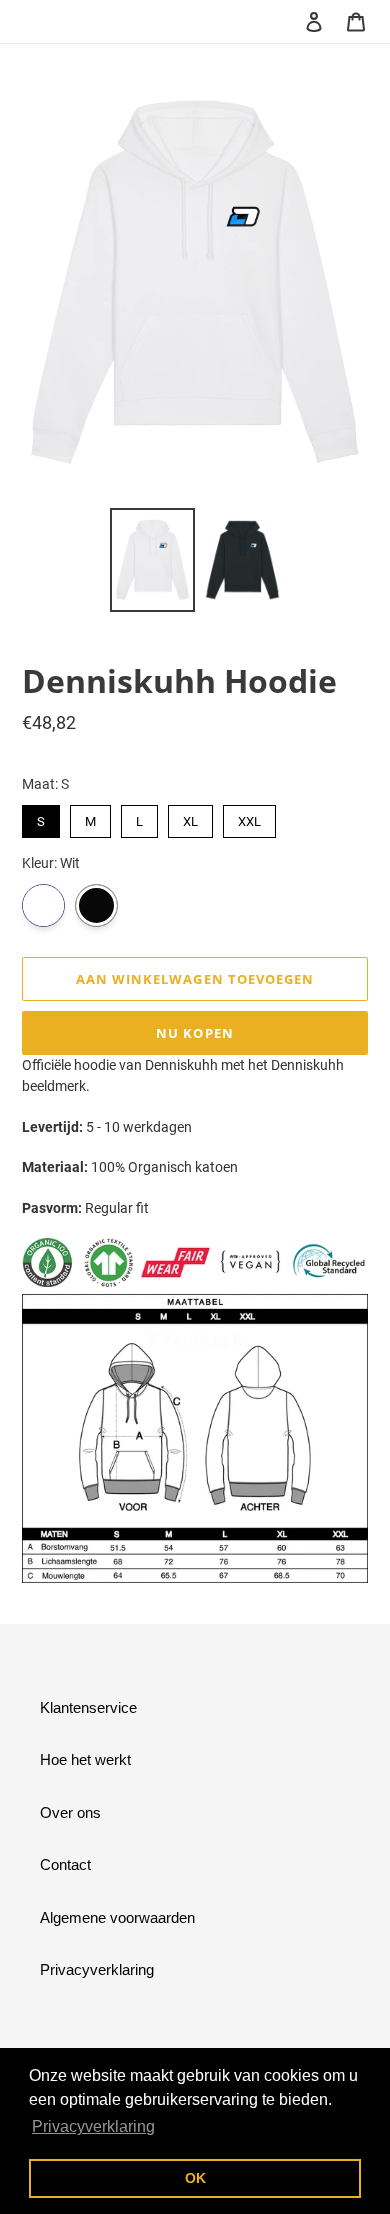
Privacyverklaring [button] (93, 2126)
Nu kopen (194, 1033)
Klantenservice (88, 1707)
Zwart (96, 905)
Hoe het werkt (85, 1759)
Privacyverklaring (97, 1969)
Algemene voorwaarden (117, 1917)
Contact (65, 1864)
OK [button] (195, 2178)
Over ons (70, 1812)
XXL (250, 817)
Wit (43, 905)
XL (190, 817)
